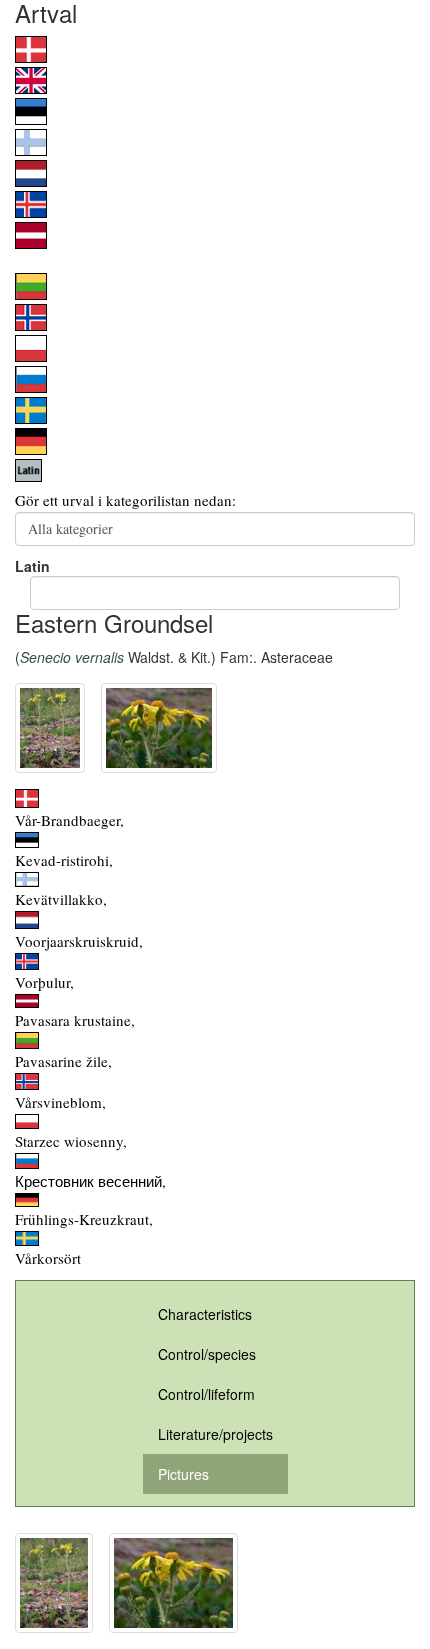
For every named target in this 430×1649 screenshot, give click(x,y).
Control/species (207, 1354)
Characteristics (205, 1314)
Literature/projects (215, 1434)
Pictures (183, 1474)
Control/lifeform (206, 1394)
